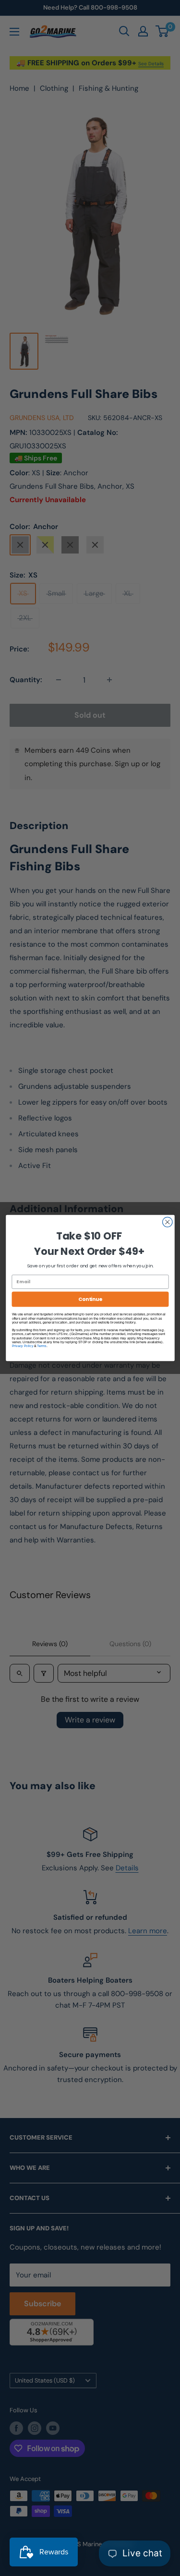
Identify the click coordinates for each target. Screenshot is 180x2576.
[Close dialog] (167, 1222)
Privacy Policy (22, 1346)
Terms (42, 1346)
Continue (90, 1299)
